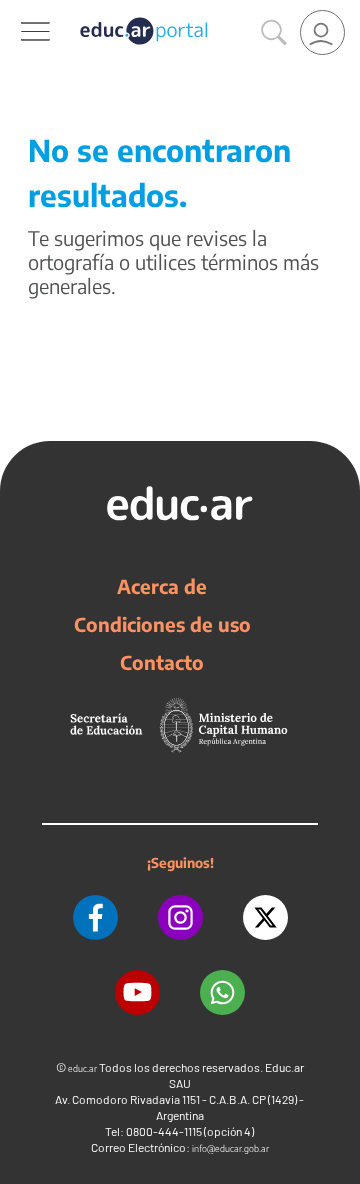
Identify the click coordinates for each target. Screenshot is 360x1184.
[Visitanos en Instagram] (180, 917)
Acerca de (162, 586)
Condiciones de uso (162, 624)
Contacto (162, 662)
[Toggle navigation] (18, 11)
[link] (322, 32)
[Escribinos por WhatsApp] (222, 992)
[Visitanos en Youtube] (137, 992)
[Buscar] (274, 33)
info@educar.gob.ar (230, 1148)
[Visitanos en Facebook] (95, 917)
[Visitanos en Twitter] (265, 917)
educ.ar (82, 1068)
